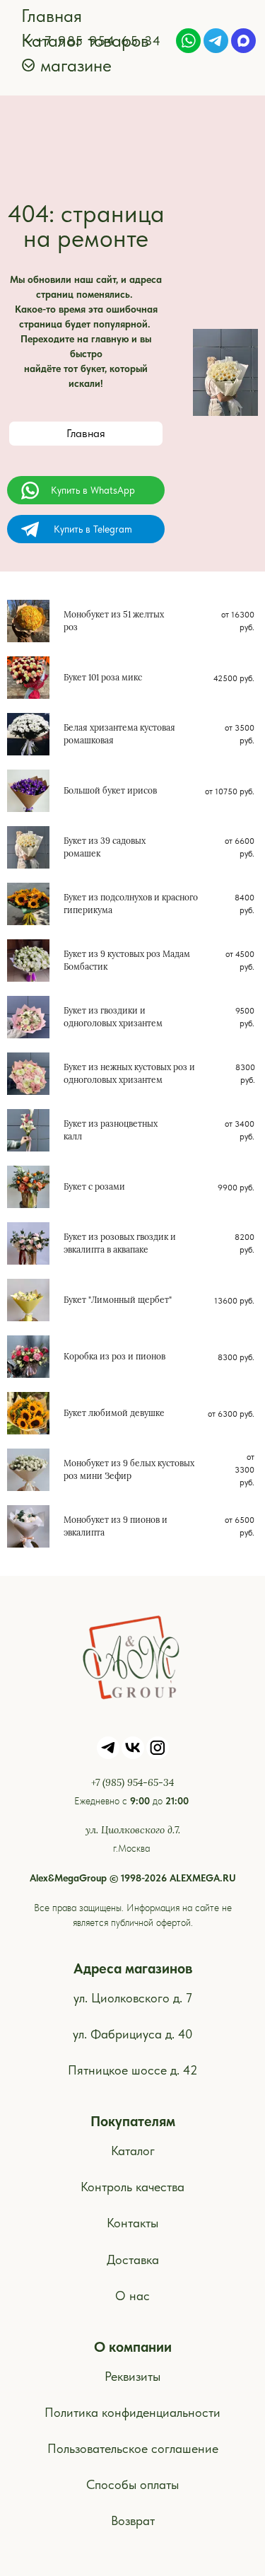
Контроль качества (132, 2187)
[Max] (243, 41)
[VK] (133, 1748)
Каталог (133, 2151)
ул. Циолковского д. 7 (133, 1998)
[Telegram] (216, 41)
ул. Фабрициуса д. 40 (133, 2034)
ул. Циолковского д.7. (133, 1830)
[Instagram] (158, 1748)
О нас (132, 2296)
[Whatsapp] (188, 41)
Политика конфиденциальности (132, 2412)
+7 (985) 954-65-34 (132, 1782)
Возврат (133, 2520)
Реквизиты (132, 2376)
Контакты (132, 2223)
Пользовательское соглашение (133, 2448)
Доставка (133, 2259)
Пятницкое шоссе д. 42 (133, 2070)
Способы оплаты (132, 2484)
